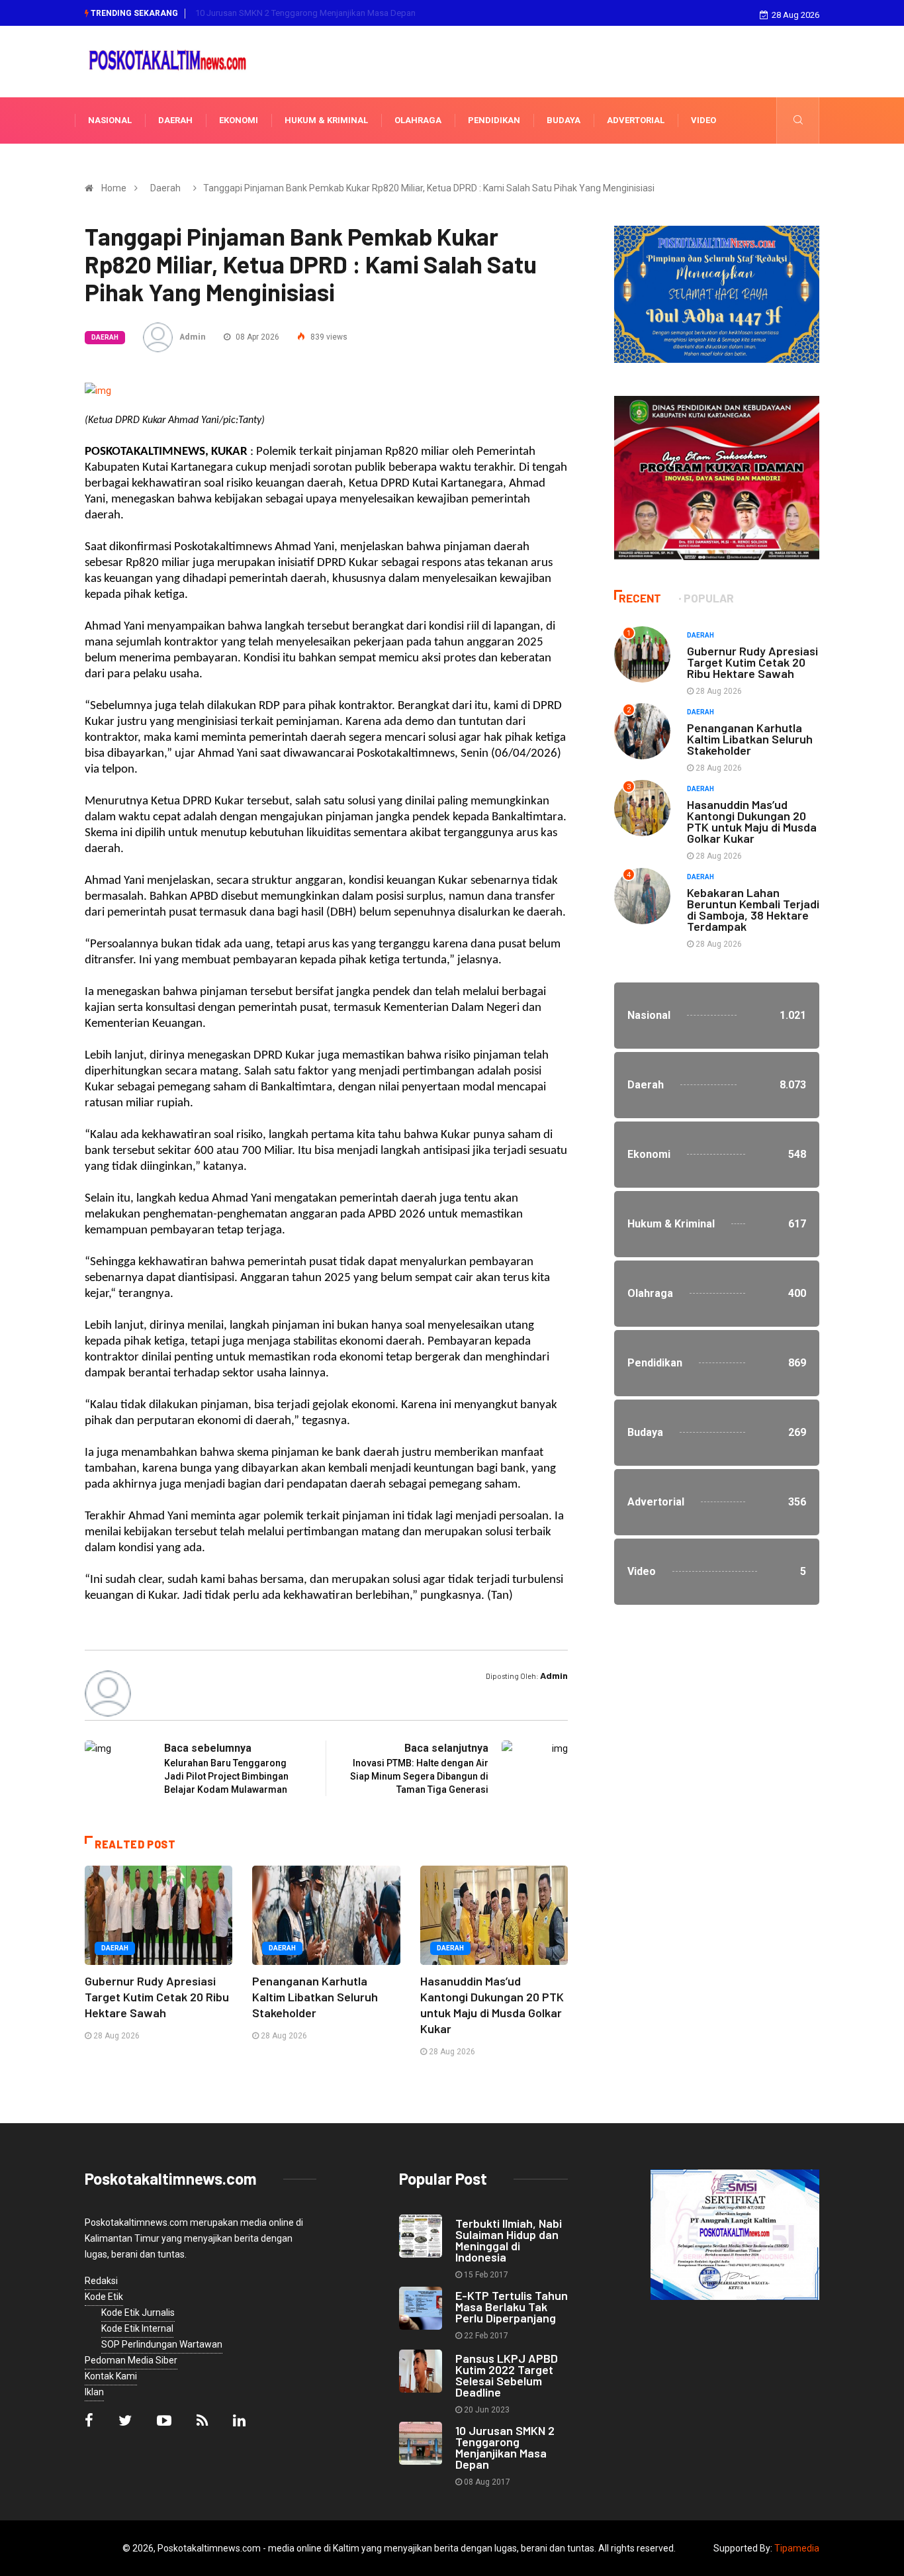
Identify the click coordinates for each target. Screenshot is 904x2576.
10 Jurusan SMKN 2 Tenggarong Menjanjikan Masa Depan (305, 13)
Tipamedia (797, 2548)
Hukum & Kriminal (326, 120)
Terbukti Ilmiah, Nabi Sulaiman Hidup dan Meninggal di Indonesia (509, 2240)
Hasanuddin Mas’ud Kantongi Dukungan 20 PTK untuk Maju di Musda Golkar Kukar (752, 821)
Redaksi (101, 2281)
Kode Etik (104, 2297)
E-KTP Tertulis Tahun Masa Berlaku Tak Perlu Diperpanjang (512, 2307)
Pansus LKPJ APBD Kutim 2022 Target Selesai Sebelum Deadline (507, 2375)
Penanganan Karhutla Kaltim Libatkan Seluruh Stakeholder (315, 1997)
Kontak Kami (111, 2376)
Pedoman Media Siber (131, 2360)
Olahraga (418, 120)
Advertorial (636, 120)
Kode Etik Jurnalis (138, 2313)
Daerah (175, 120)
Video (703, 120)
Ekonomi (239, 120)
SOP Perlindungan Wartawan (162, 2344)
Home (114, 188)
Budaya (564, 120)
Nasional (110, 120)
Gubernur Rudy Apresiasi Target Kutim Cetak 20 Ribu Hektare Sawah (157, 1997)
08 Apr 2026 (256, 337)
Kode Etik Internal (137, 2328)
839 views (328, 337)
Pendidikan (494, 120)
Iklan (94, 2392)
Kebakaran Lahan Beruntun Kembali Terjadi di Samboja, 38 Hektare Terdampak (753, 909)
